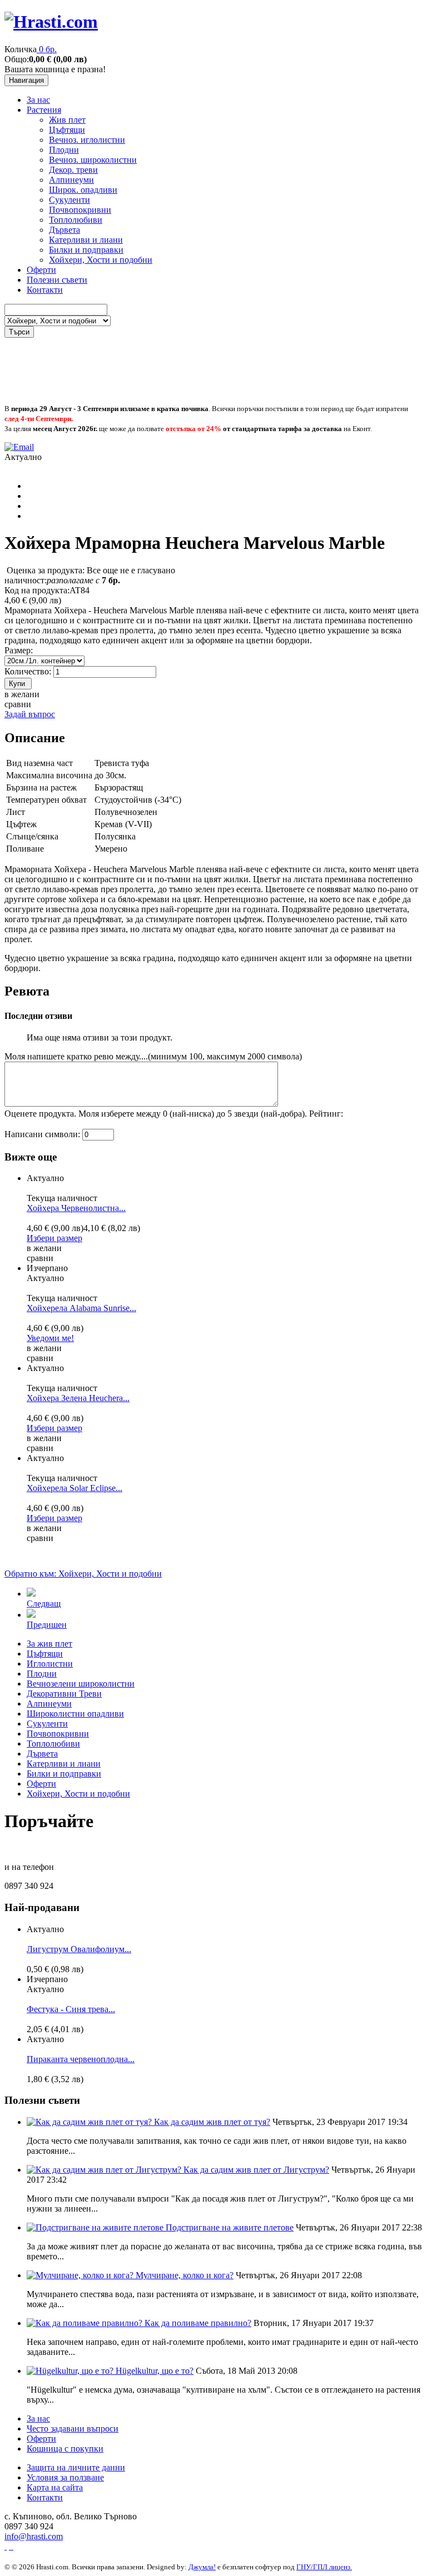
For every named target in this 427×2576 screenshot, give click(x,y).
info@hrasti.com (34, 2536)
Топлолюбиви (76, 220)
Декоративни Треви (64, 1694)
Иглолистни (50, 1664)
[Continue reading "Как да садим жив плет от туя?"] (90, 2122)
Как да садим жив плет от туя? (212, 2122)
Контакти (45, 290)
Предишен (47, 1625)
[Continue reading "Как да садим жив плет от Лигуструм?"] (105, 2170)
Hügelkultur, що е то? (155, 2371)
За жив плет (49, 1644)
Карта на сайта (55, 2487)
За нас (38, 100)
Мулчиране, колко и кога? (185, 2275)
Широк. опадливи (83, 190)
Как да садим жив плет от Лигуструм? (256, 2170)
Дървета (64, 230)
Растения (44, 110)
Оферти (41, 270)
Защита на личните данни (76, 2467)
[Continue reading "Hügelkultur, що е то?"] (71, 2371)
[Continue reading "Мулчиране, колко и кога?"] (81, 2275)
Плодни (64, 150)
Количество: (29, 671)
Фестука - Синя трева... (71, 2009)
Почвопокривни (80, 210)
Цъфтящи (67, 130)
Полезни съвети (57, 280)
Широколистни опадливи (75, 1714)
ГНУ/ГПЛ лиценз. (324, 2567)
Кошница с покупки (65, 2449)
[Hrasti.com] (51, 22)
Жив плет (67, 120)
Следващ (44, 1604)
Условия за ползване (65, 2477)
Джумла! (202, 2567)
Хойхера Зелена (78, 1398)
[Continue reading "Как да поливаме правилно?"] (86, 2323)
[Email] (19, 447)
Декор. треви (73, 170)
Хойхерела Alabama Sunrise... (81, 1308)
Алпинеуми (71, 180)
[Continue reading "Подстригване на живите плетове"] (96, 2227)
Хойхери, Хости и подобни (101, 260)
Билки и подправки (86, 250)
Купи (17, 684)
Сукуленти (69, 200)
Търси (19, 332)
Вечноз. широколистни (93, 160)
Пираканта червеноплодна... (81, 2059)
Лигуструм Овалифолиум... (79, 1949)
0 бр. (48, 49)
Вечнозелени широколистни (81, 1684)
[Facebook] (6, 2546)
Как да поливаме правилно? (198, 2323)
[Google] (11, 2546)
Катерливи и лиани (86, 240)
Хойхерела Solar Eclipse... (75, 1488)
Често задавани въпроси (73, 2429)
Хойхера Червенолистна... (76, 1208)
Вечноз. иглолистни (87, 140)
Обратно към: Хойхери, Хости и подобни (83, 1574)
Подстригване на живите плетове (230, 2227)
